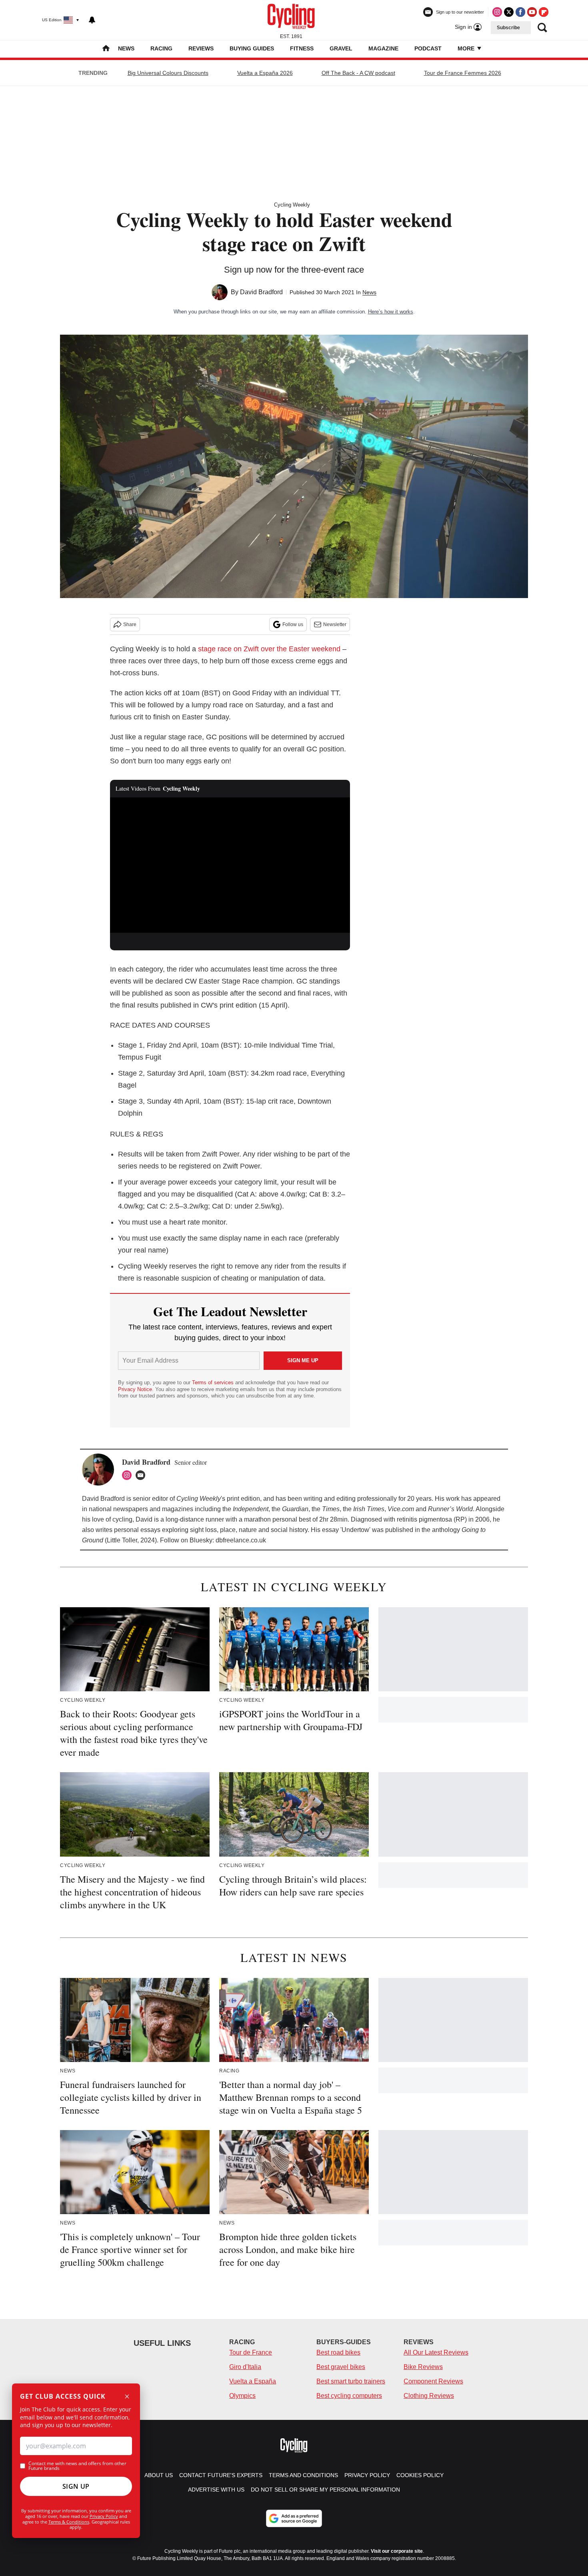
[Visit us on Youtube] (532, 12)
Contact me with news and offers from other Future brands (77, 2466)
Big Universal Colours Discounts (168, 73)
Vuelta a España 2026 (265, 73)
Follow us (293, 624)
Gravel (341, 48)
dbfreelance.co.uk (241, 1540)
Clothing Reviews (429, 2396)
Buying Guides (252, 48)
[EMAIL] (142, 1475)
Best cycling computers (349, 2396)
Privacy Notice (135, 1389)
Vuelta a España (253, 2381)
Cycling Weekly (292, 205)
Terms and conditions (303, 2475)
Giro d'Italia (245, 2367)
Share (130, 624)
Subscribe (508, 28)
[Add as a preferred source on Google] (294, 2518)
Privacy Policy (104, 2516)
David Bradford (261, 292)
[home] (106, 49)
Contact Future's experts (221, 2475)
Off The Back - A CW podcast (358, 73)
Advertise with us (216, 2490)
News (126, 48)
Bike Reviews (423, 2367)
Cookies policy (420, 2475)
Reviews (201, 48)
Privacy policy (367, 2475)
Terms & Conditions (69, 2522)
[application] (230, 865)
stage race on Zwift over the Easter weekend (269, 649)
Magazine (383, 48)
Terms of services (214, 1382)
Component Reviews (433, 2381)
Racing (161, 48)
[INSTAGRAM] (129, 1475)
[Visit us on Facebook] (520, 12)
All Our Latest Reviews (436, 2352)
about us (159, 2475)
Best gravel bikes (341, 2367)
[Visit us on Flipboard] (544, 12)
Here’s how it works (391, 312)
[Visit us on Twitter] (509, 12)
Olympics (242, 2396)
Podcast (428, 48)
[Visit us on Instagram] (497, 12)
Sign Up (76, 2486)
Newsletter (335, 624)
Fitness (302, 48)
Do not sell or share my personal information (325, 2490)
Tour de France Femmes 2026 (463, 73)
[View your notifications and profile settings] (92, 20)
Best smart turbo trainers (351, 2381)
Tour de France (251, 2352)
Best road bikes (338, 2352)
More (467, 48)
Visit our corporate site (397, 2551)
